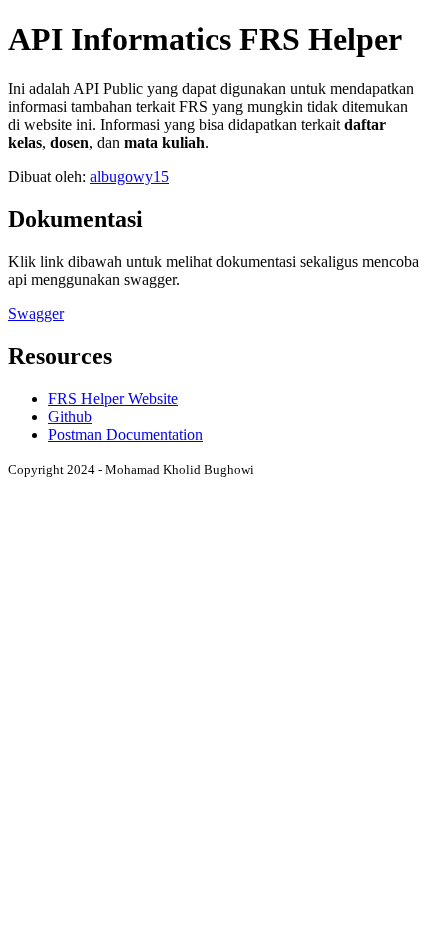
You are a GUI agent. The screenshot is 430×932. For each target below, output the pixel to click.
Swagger (36, 313)
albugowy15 (129, 176)
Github (70, 416)
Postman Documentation (125, 434)
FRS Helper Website (113, 398)
